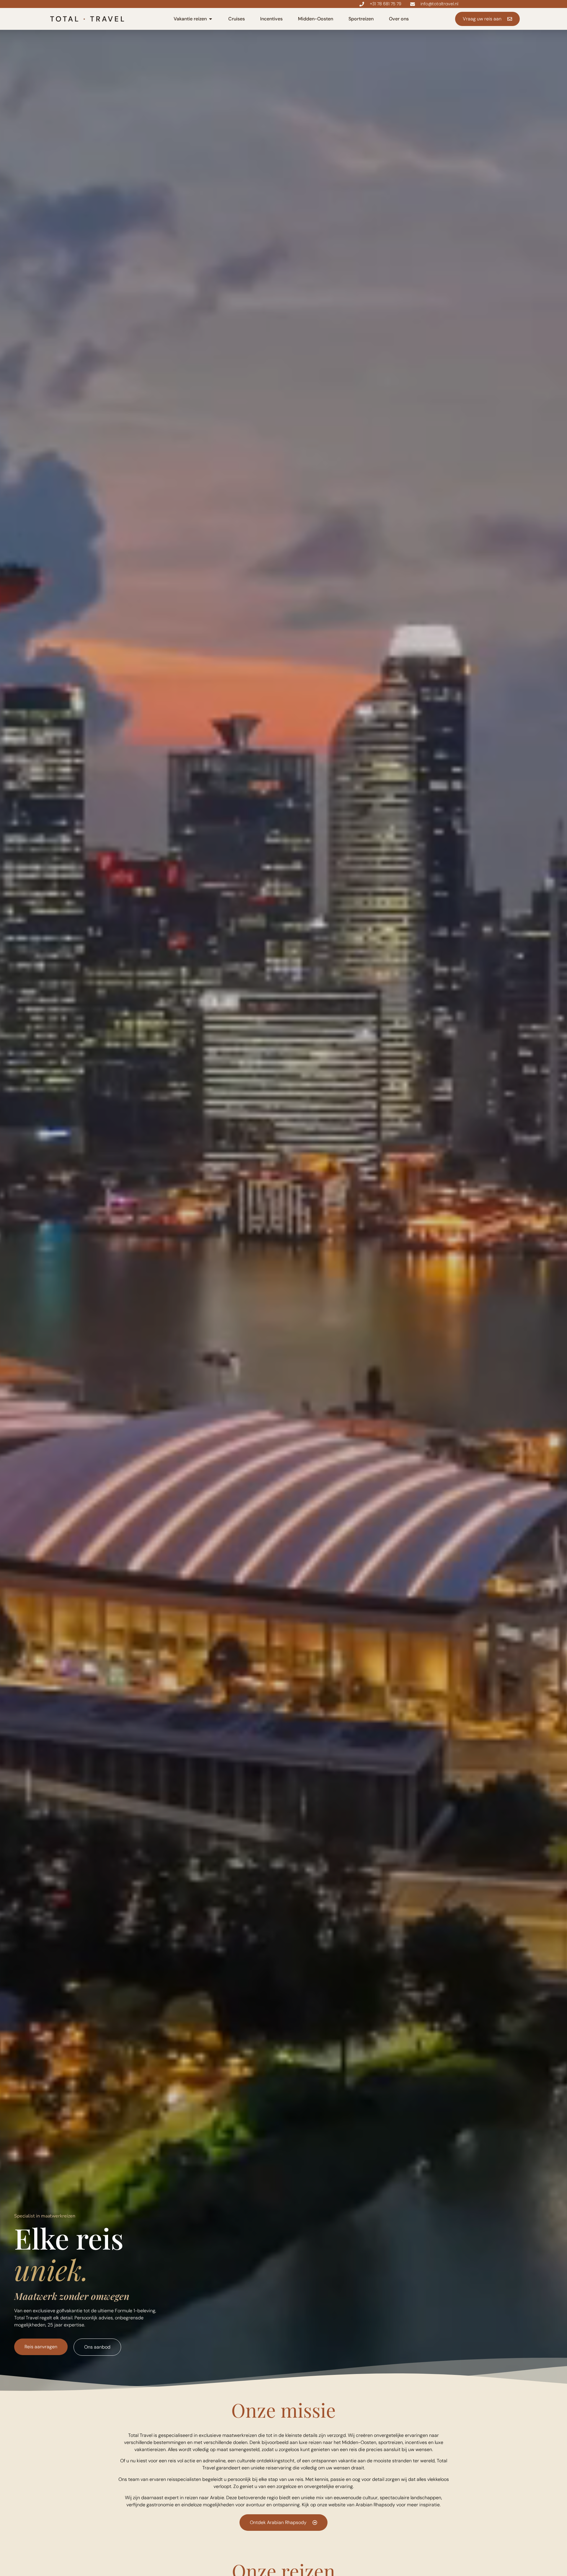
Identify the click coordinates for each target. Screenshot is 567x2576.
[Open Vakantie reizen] (211, 19)
